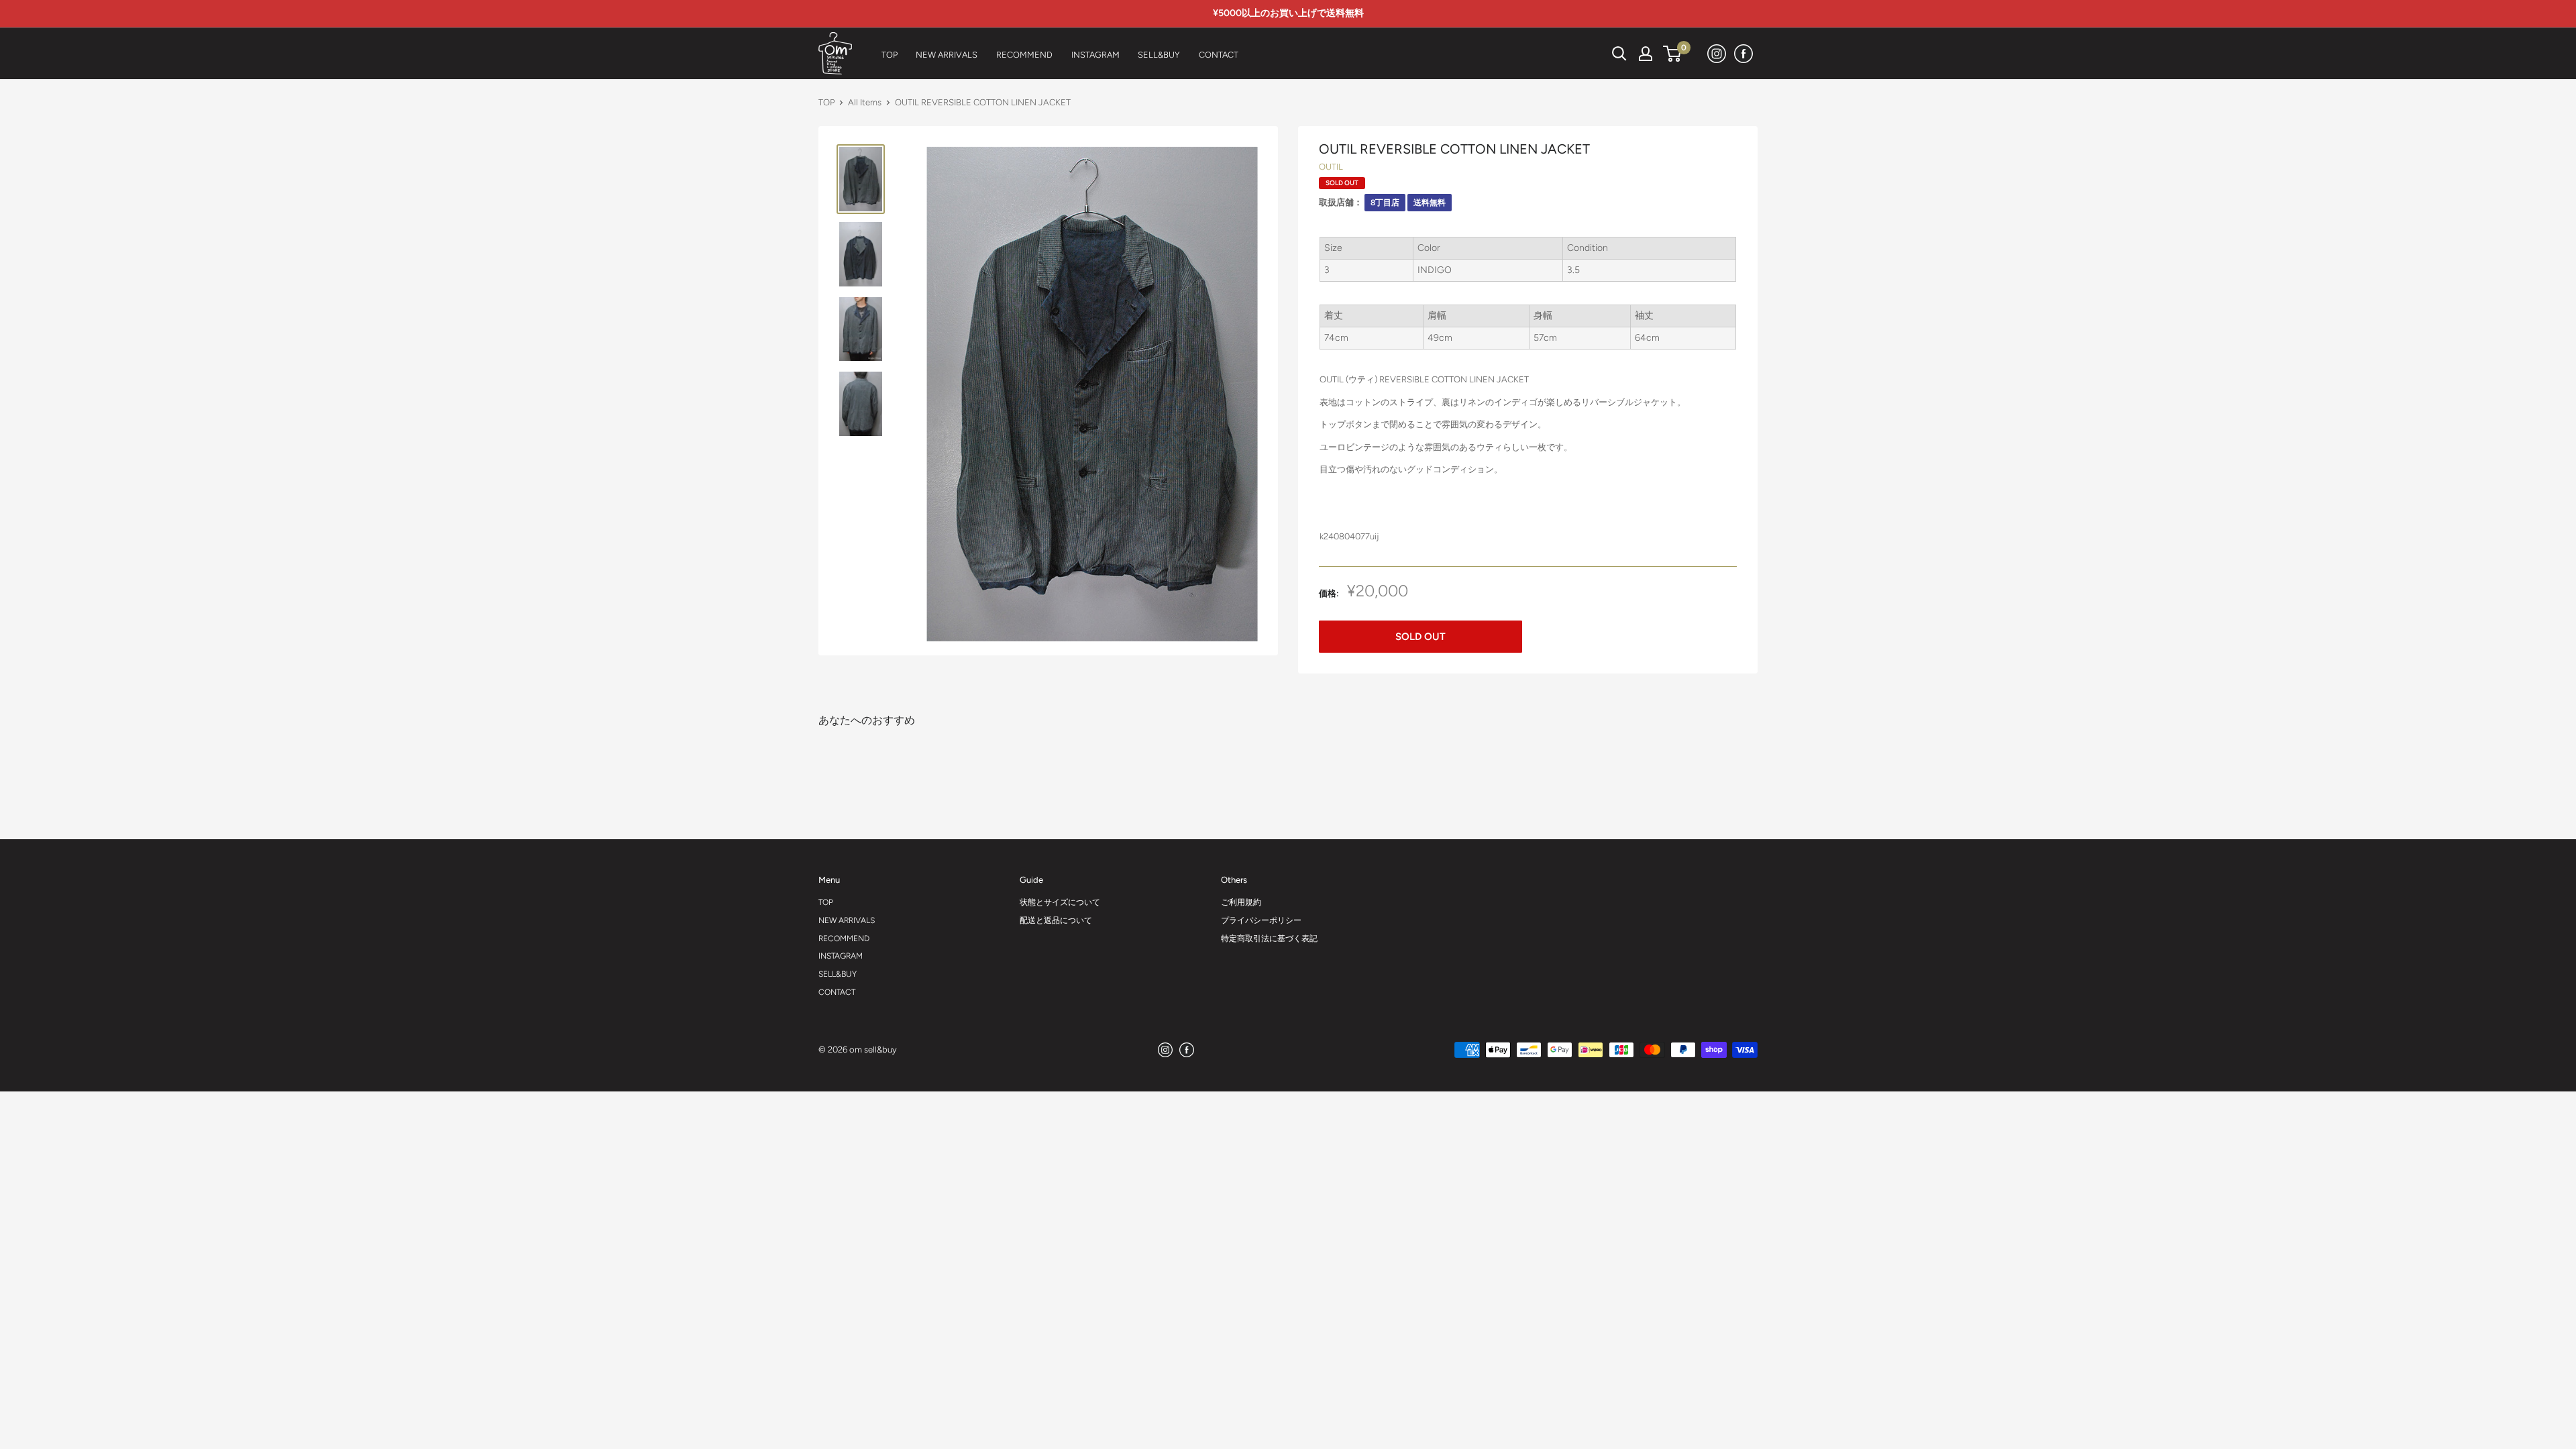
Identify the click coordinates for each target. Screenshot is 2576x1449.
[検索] (1586, 54)
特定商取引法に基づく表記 (1269, 938)
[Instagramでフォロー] (1717, 53)
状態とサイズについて (1060, 902)
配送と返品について (1056, 920)
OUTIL (1331, 167)
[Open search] (1619, 54)
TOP (826, 102)
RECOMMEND (844, 938)
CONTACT (837, 992)
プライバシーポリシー (1261, 920)
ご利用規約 (1241, 902)
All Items (865, 102)
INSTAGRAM (841, 956)
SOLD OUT (1420, 637)
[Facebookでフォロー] (1744, 53)
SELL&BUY (838, 974)
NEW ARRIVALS (847, 920)
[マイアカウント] (1646, 54)
